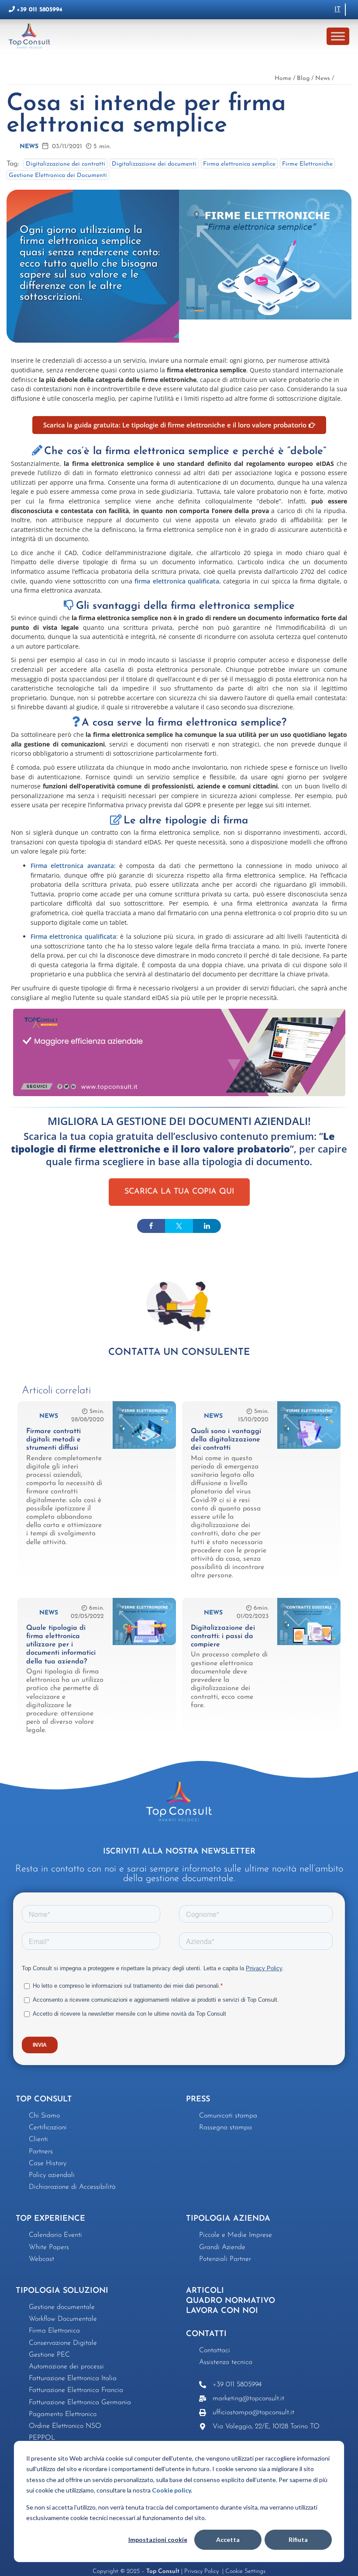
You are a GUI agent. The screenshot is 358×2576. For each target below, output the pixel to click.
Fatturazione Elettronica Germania (80, 2402)
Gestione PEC (49, 2355)
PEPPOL (42, 2438)
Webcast (41, 2259)
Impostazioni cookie (158, 2540)
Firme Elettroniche (307, 164)
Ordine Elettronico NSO (65, 2426)
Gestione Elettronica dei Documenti (58, 175)
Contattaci (215, 2350)
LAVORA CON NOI (222, 2311)
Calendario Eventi (55, 2235)
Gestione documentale (62, 2307)
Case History (48, 2163)
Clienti (38, 2139)
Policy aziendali (52, 2175)
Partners (41, 2152)
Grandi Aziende (222, 2247)
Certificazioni (48, 2128)
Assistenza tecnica (226, 2362)
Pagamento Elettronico (63, 2414)
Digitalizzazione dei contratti (65, 164)
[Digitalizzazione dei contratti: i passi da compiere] (309, 1643)
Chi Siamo (44, 2116)
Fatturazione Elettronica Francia (76, 2390)
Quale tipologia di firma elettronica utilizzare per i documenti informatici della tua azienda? (61, 1645)
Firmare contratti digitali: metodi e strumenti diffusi (53, 1440)
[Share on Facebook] (151, 1226)
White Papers (49, 2247)
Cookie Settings (245, 2571)
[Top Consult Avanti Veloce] (32, 36)
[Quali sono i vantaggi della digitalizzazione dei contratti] (309, 1447)
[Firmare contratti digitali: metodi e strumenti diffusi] (144, 1447)
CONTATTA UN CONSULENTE (179, 1352)
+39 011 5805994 (40, 10)
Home (283, 78)
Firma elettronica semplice (239, 164)
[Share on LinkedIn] (207, 1226)
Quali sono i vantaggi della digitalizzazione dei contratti (226, 1440)
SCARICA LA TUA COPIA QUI (179, 1192)
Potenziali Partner (225, 2259)
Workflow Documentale (63, 2319)
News (323, 78)
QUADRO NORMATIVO (231, 2301)
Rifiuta (298, 2540)
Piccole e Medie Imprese (236, 2235)
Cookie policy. (172, 2490)
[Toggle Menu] (338, 36)
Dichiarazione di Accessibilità (72, 2187)
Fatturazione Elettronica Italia (73, 2378)
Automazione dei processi (66, 2367)
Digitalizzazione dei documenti (154, 164)
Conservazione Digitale (63, 2343)
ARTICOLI (205, 2291)
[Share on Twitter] (179, 1226)
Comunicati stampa (228, 2116)
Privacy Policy (202, 2571)
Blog (303, 78)
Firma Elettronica (54, 2331)
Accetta (228, 2540)
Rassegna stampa (225, 2128)
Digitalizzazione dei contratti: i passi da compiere (223, 1636)
